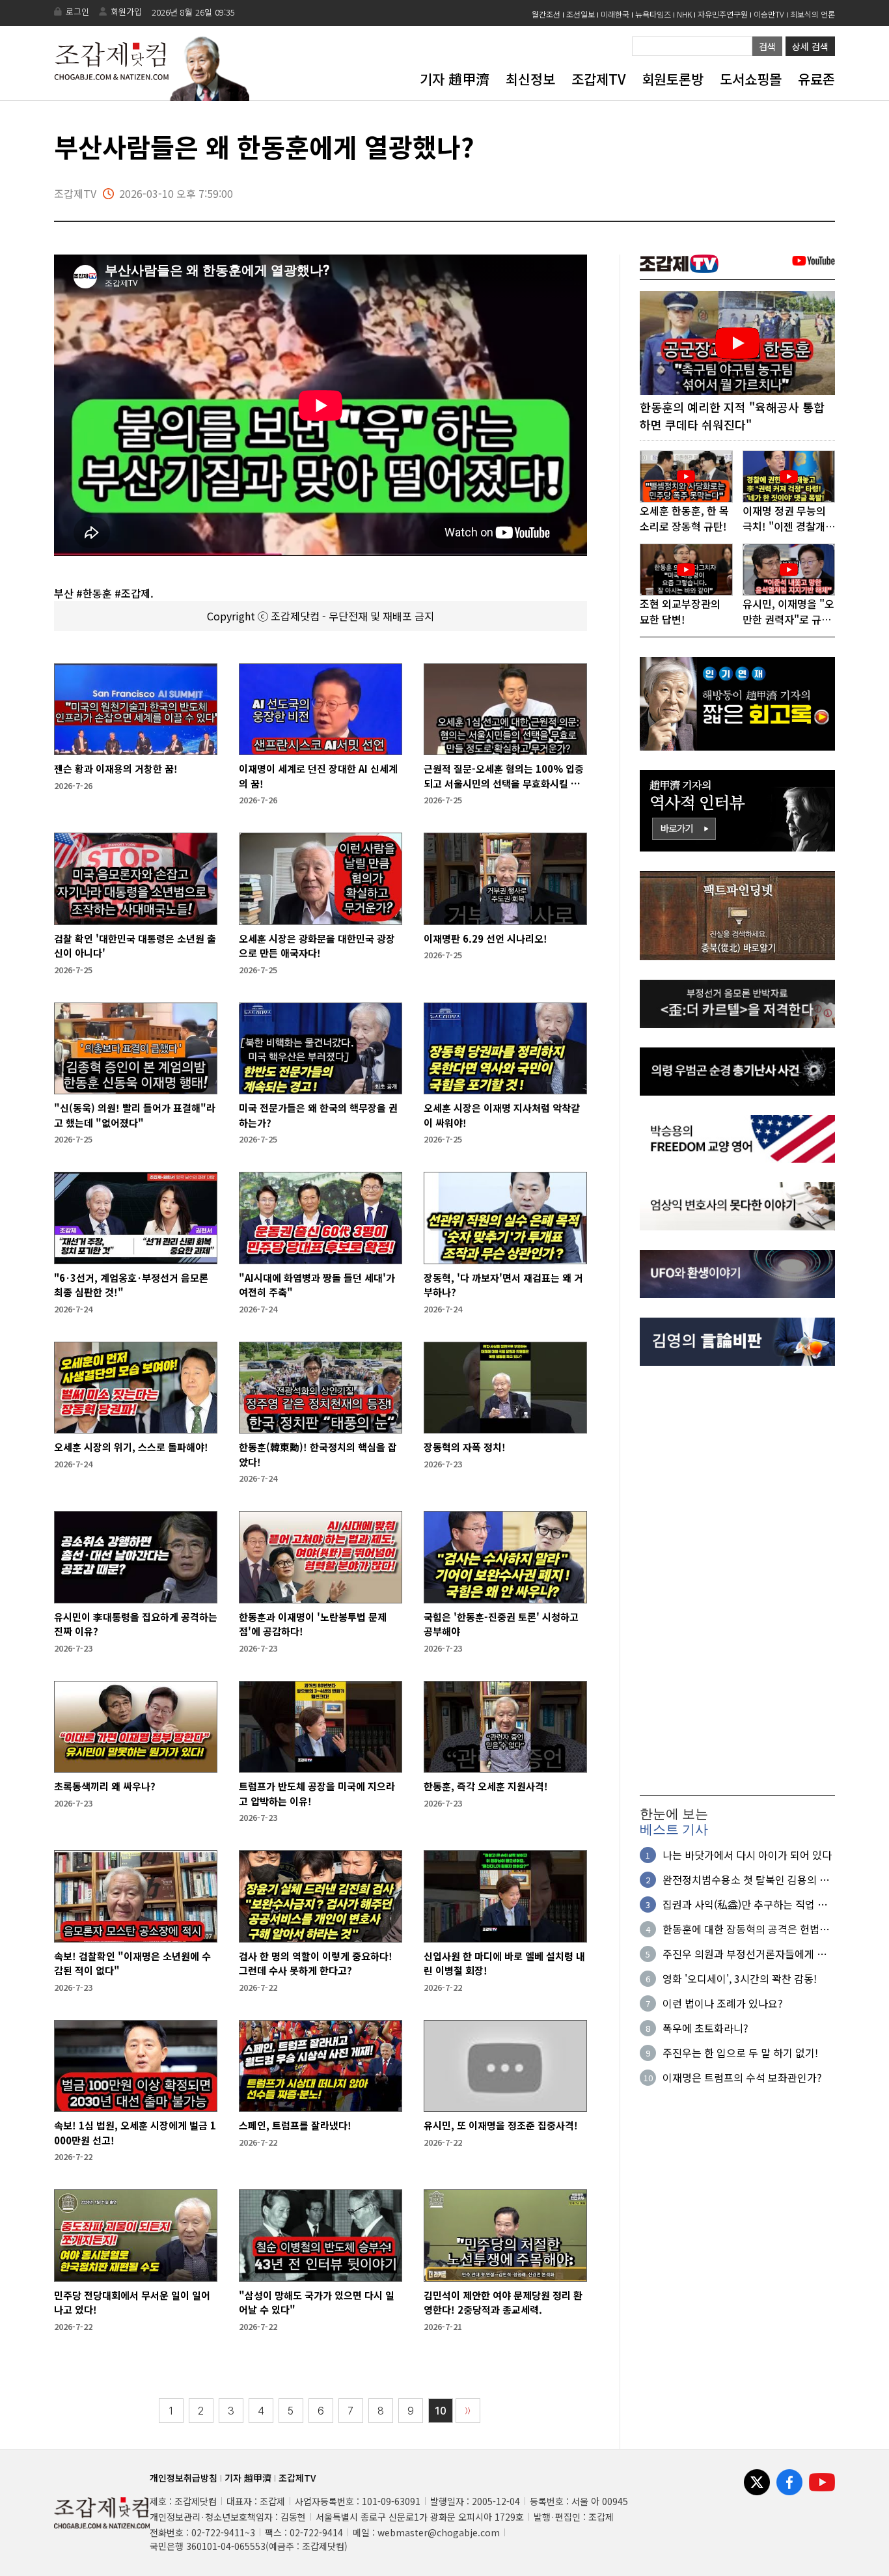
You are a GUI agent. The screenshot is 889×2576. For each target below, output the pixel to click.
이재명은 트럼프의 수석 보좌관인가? (742, 2077)
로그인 (77, 11)
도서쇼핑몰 (751, 79)
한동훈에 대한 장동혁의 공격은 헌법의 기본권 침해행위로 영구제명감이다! (746, 1929)
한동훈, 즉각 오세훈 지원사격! (486, 1786)
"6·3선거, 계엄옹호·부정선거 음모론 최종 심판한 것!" (131, 1285)
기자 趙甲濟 (455, 79)
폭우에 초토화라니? (705, 2028)
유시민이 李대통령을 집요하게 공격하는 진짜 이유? (136, 1624)
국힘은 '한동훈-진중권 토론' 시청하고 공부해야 (501, 1624)
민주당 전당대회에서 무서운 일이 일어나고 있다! (132, 2303)
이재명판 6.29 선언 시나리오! (486, 938)
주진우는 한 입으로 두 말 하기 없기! (740, 2053)
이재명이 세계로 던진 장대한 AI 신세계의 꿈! (318, 776)
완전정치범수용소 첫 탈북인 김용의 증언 (746, 1879)
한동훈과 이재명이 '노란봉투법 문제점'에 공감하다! (313, 1624)
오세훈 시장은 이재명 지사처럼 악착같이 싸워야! (502, 1115)
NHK (684, 14)
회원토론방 (673, 79)
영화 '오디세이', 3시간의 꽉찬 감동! (740, 1978)
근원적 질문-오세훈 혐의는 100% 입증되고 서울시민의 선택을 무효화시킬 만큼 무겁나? (504, 776)
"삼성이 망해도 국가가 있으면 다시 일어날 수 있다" (317, 2303)
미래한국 (615, 14)
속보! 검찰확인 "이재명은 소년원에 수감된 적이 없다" (132, 1963)
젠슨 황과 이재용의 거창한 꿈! (116, 769)
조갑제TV (598, 79)
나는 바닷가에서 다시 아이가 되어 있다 (747, 1855)
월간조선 (546, 14)
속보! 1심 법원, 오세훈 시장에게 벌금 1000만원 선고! (135, 2133)
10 (441, 2411)
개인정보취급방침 (184, 2478)
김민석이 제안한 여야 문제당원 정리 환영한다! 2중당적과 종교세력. (503, 2303)
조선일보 (581, 14)
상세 (810, 46)
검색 (767, 46)
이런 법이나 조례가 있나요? (723, 2003)
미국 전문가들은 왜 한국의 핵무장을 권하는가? (318, 1115)
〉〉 (468, 2411)
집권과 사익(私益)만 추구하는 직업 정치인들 (745, 1904)
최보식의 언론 (813, 14)
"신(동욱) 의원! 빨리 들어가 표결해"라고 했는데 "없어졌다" (135, 1115)
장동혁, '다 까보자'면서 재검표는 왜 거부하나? (503, 1285)
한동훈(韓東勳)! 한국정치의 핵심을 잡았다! (318, 1454)
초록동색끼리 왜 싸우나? (105, 1786)
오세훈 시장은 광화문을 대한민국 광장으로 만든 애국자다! (317, 946)
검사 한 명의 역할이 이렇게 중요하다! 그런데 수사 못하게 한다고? (316, 1963)
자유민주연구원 (723, 14)
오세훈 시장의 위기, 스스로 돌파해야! (131, 1447)
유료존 (816, 79)
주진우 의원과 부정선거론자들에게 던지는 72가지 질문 (745, 1954)
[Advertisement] (737, 1581)
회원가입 (126, 11)
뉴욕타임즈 (653, 14)
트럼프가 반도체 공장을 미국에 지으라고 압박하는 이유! (317, 1794)
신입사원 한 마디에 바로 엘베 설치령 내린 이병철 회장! (504, 1963)
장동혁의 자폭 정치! (465, 1447)
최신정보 (530, 79)
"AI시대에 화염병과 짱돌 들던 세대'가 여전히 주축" (317, 1285)
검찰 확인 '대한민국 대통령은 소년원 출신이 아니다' (135, 946)
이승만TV (769, 14)
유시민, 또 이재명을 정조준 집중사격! (501, 2125)
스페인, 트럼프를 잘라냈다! (295, 2125)
